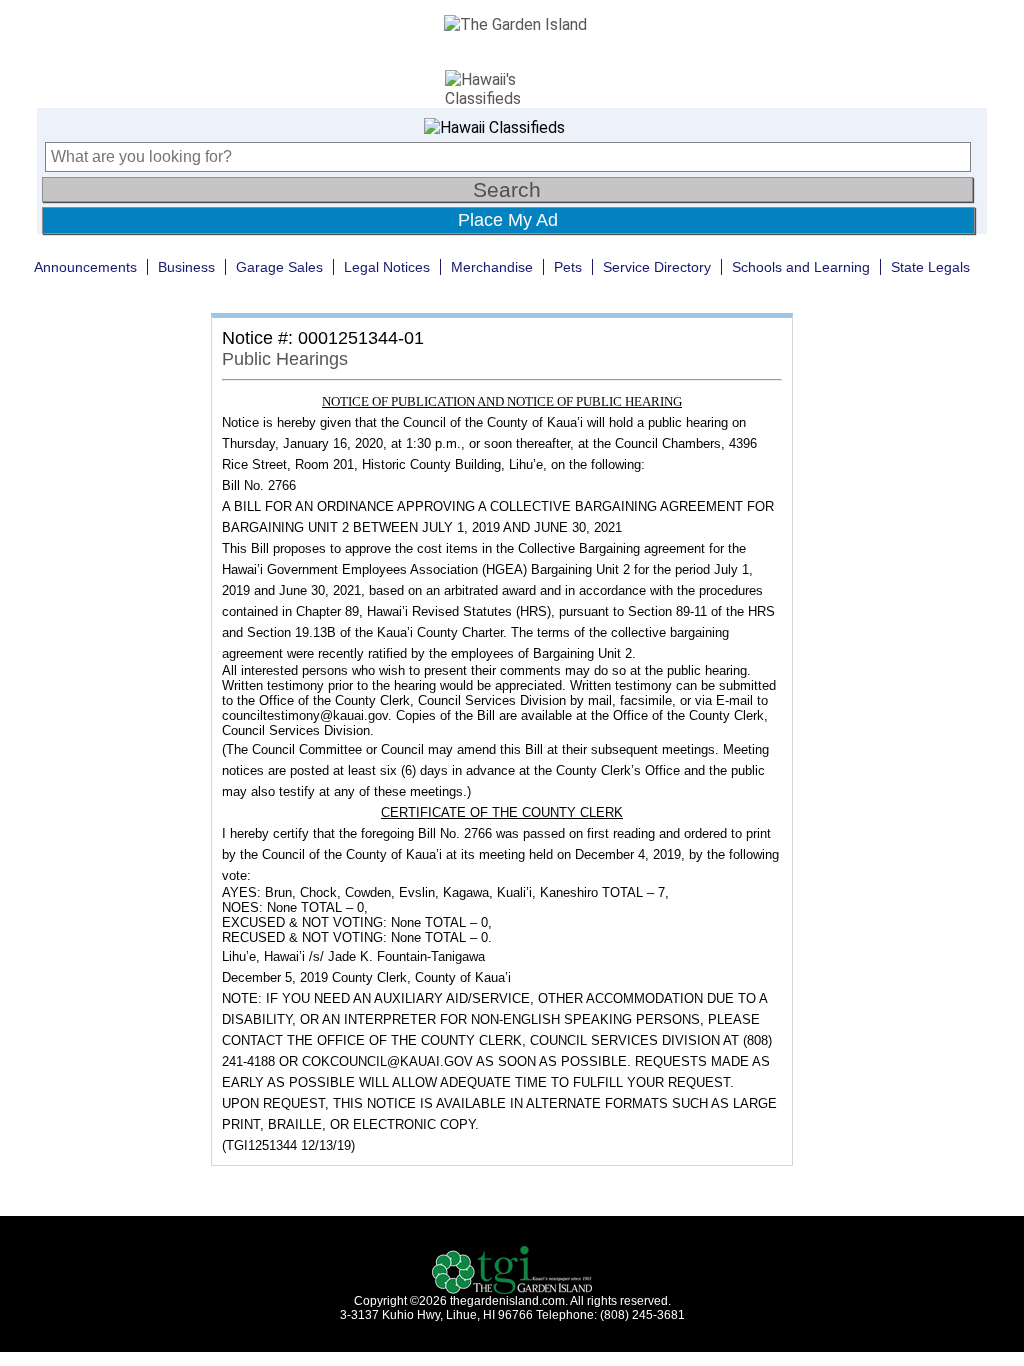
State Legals (930, 267)
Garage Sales (279, 267)
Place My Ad (508, 220)
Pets (568, 267)
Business (186, 267)
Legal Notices (387, 267)
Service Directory (657, 267)
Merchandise (492, 267)
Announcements (85, 267)
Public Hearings (285, 359)
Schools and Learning (801, 267)
